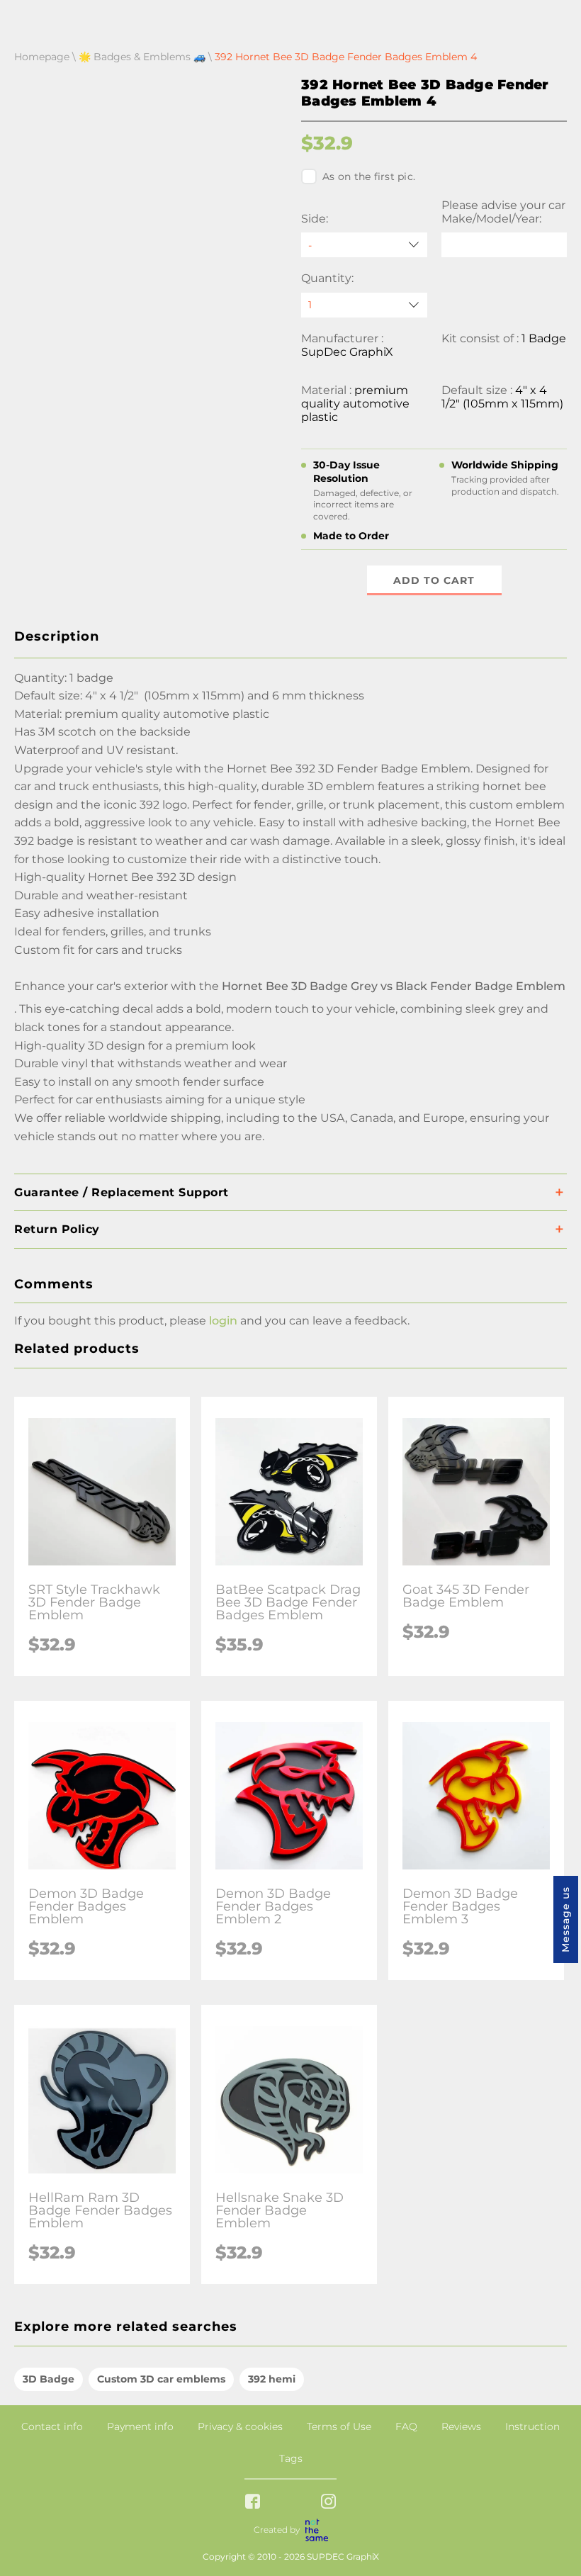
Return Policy (57, 1229)
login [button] (223, 1321)
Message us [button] (565, 1919)
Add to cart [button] (434, 580)
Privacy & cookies (240, 2426)
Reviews (461, 2426)
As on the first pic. (369, 176)
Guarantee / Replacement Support (122, 1192)
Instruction (532, 2426)
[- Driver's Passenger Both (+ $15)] (364, 245)
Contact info (52, 2426)
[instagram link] (328, 2503)
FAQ (406, 2426)
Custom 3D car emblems (161, 2379)
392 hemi (272, 2379)
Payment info (140, 2426)
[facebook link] (253, 2503)
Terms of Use (339, 2426)
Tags (291, 2458)
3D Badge (49, 2379)
